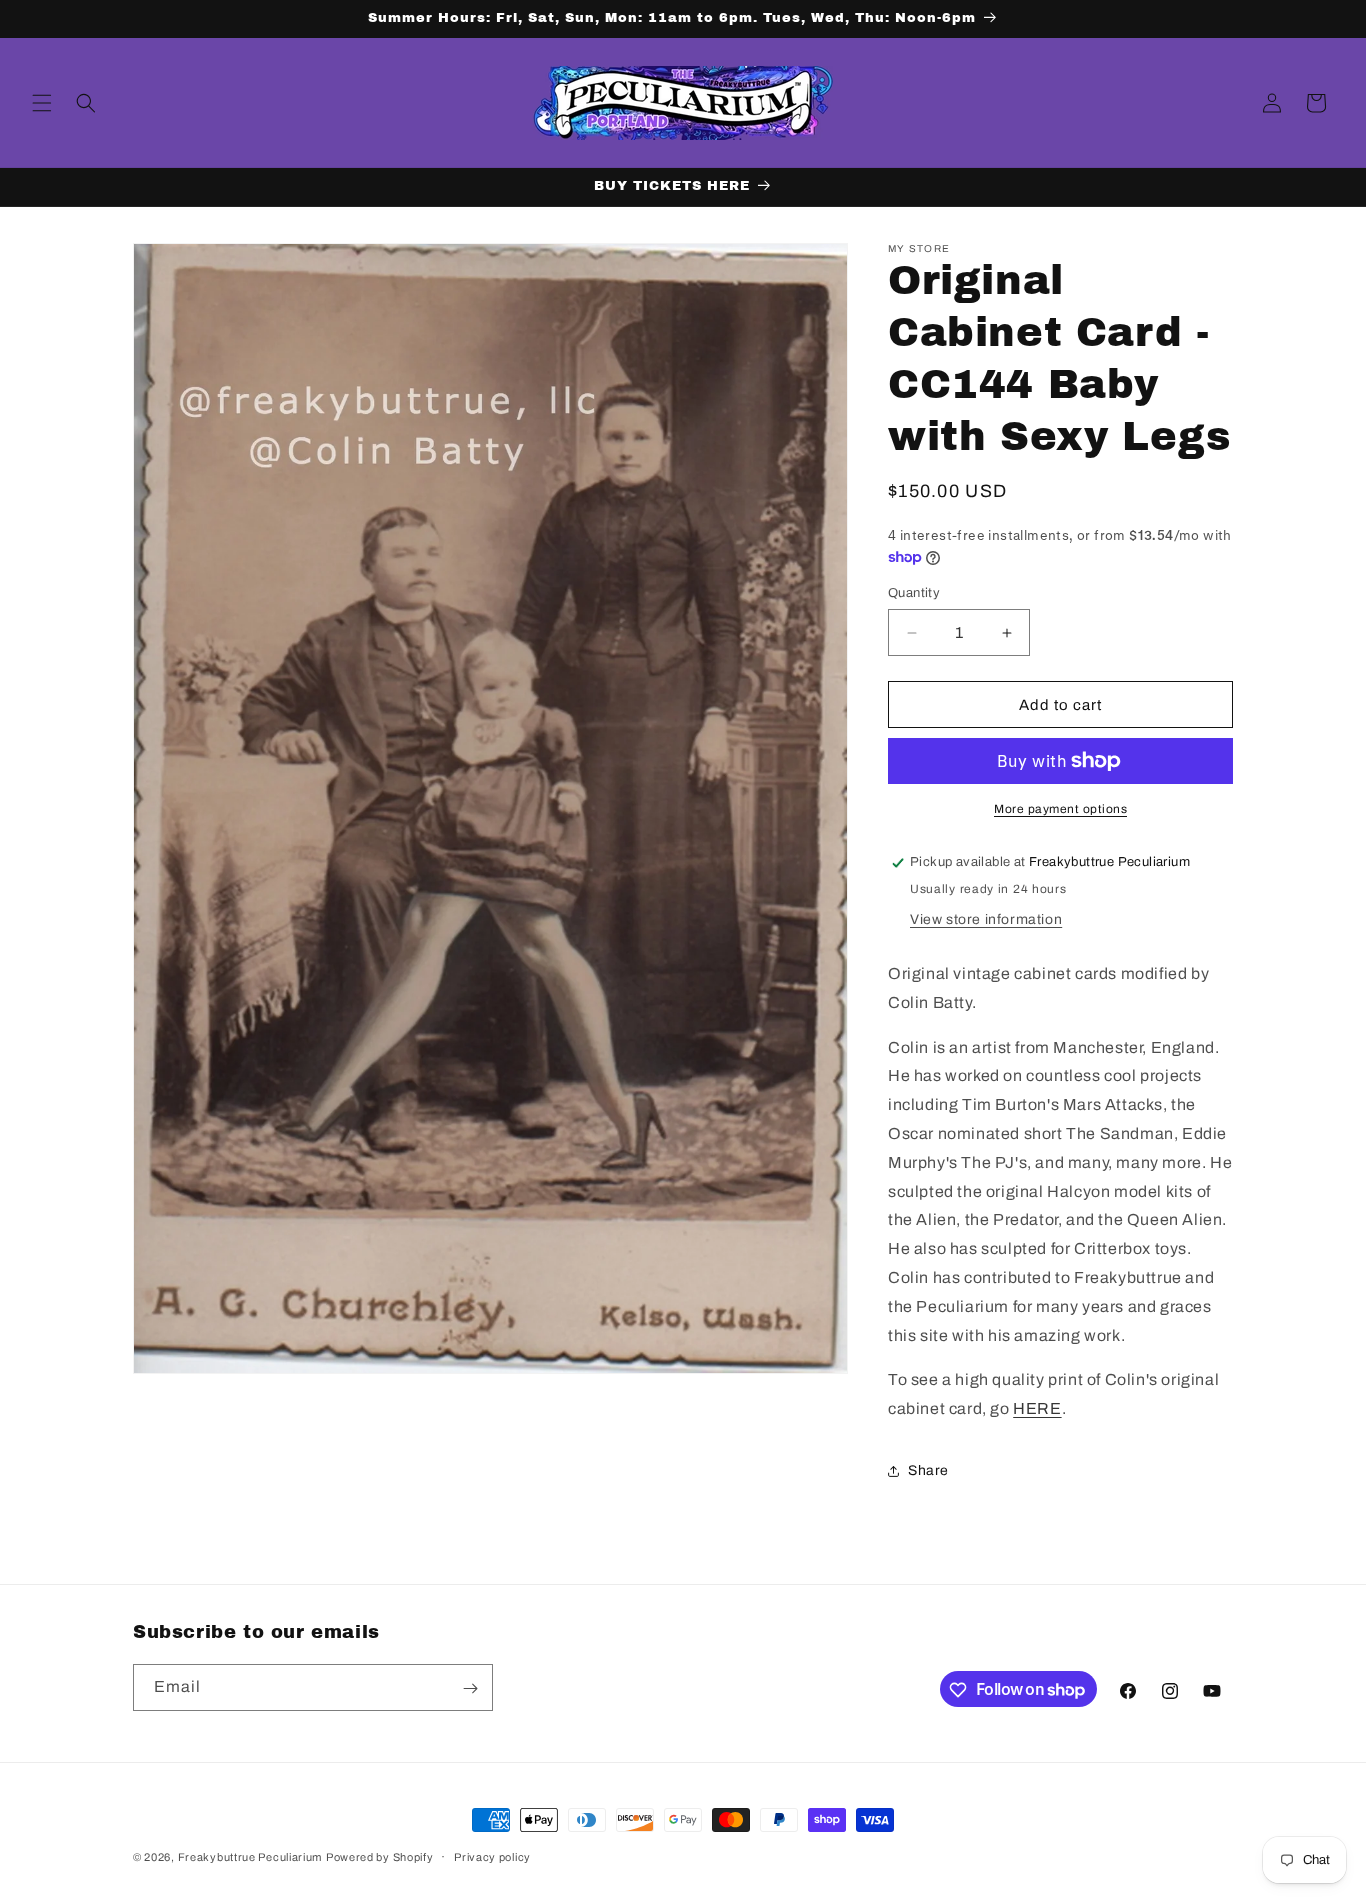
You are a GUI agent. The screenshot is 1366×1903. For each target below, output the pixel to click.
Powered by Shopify (380, 1857)
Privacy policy (492, 1856)
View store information (986, 919)
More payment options (1060, 809)
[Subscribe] (470, 1688)
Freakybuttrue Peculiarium (250, 1857)
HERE (1037, 1408)
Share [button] (928, 1471)
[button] (42, 103)
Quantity (914, 593)
